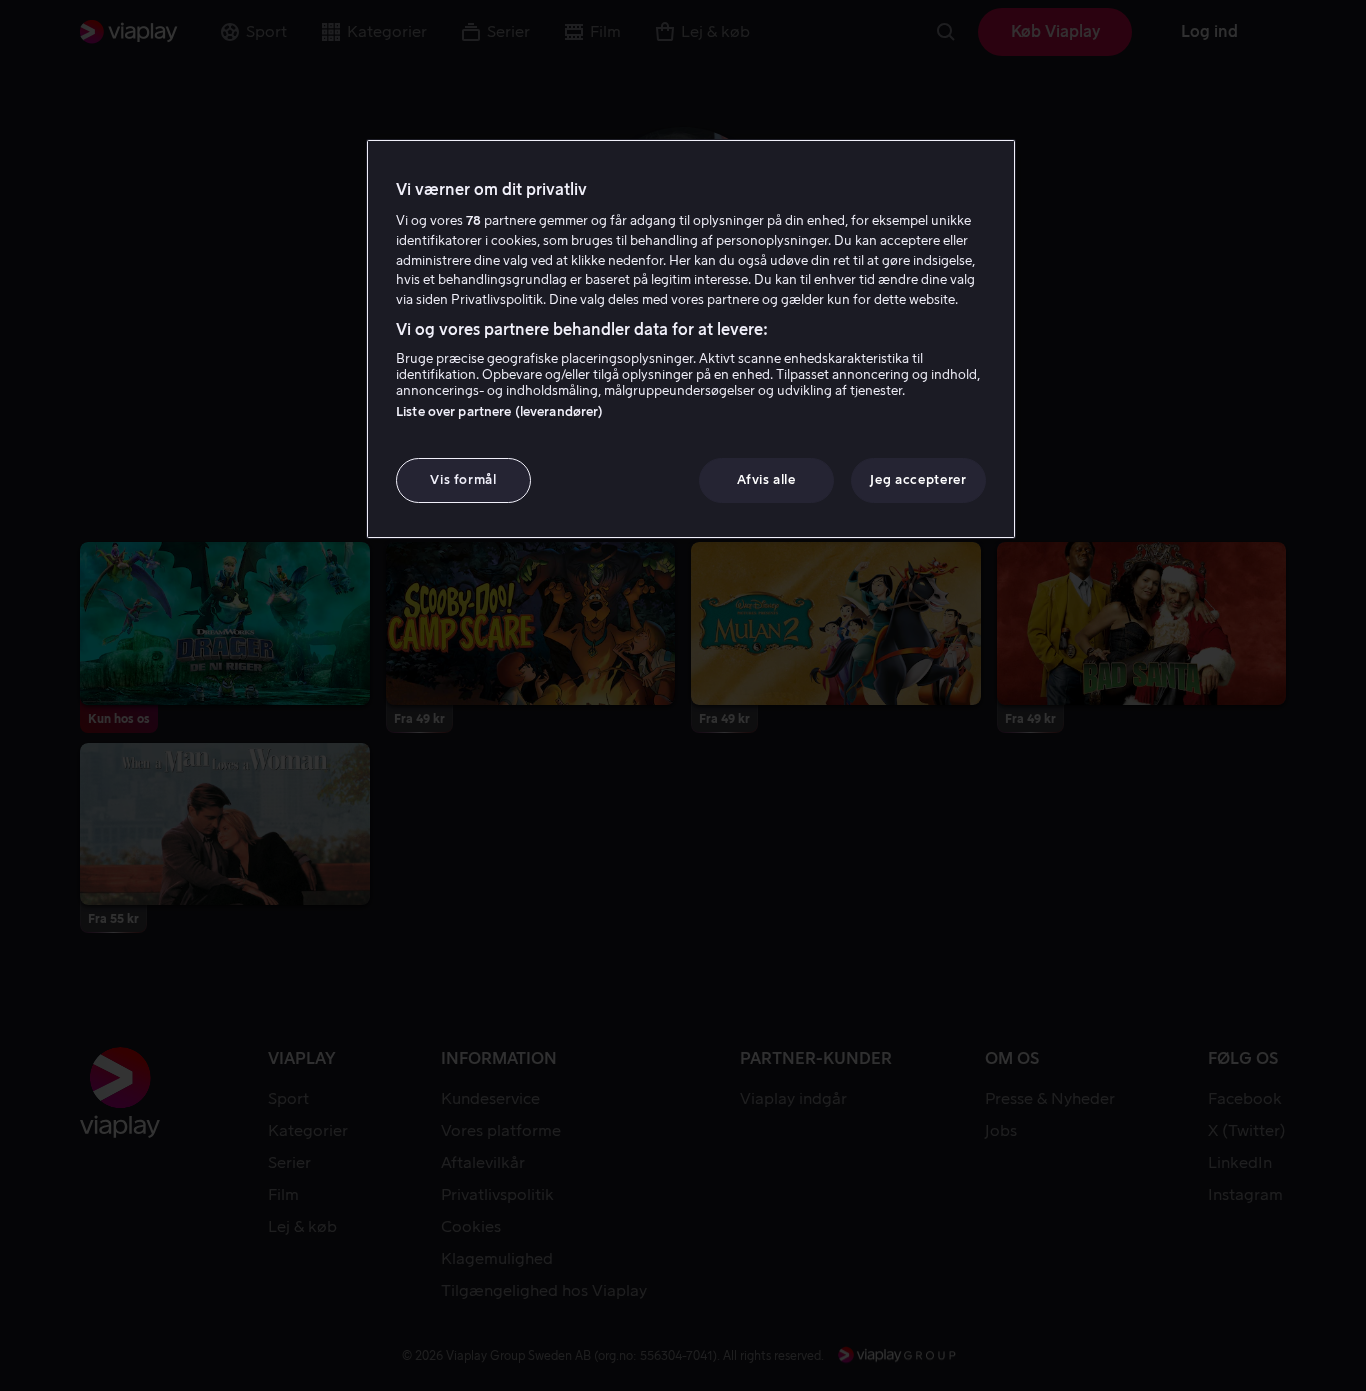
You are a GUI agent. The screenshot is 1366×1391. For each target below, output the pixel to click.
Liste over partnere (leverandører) (499, 411)
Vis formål (463, 479)
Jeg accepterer (918, 479)
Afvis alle (766, 479)
